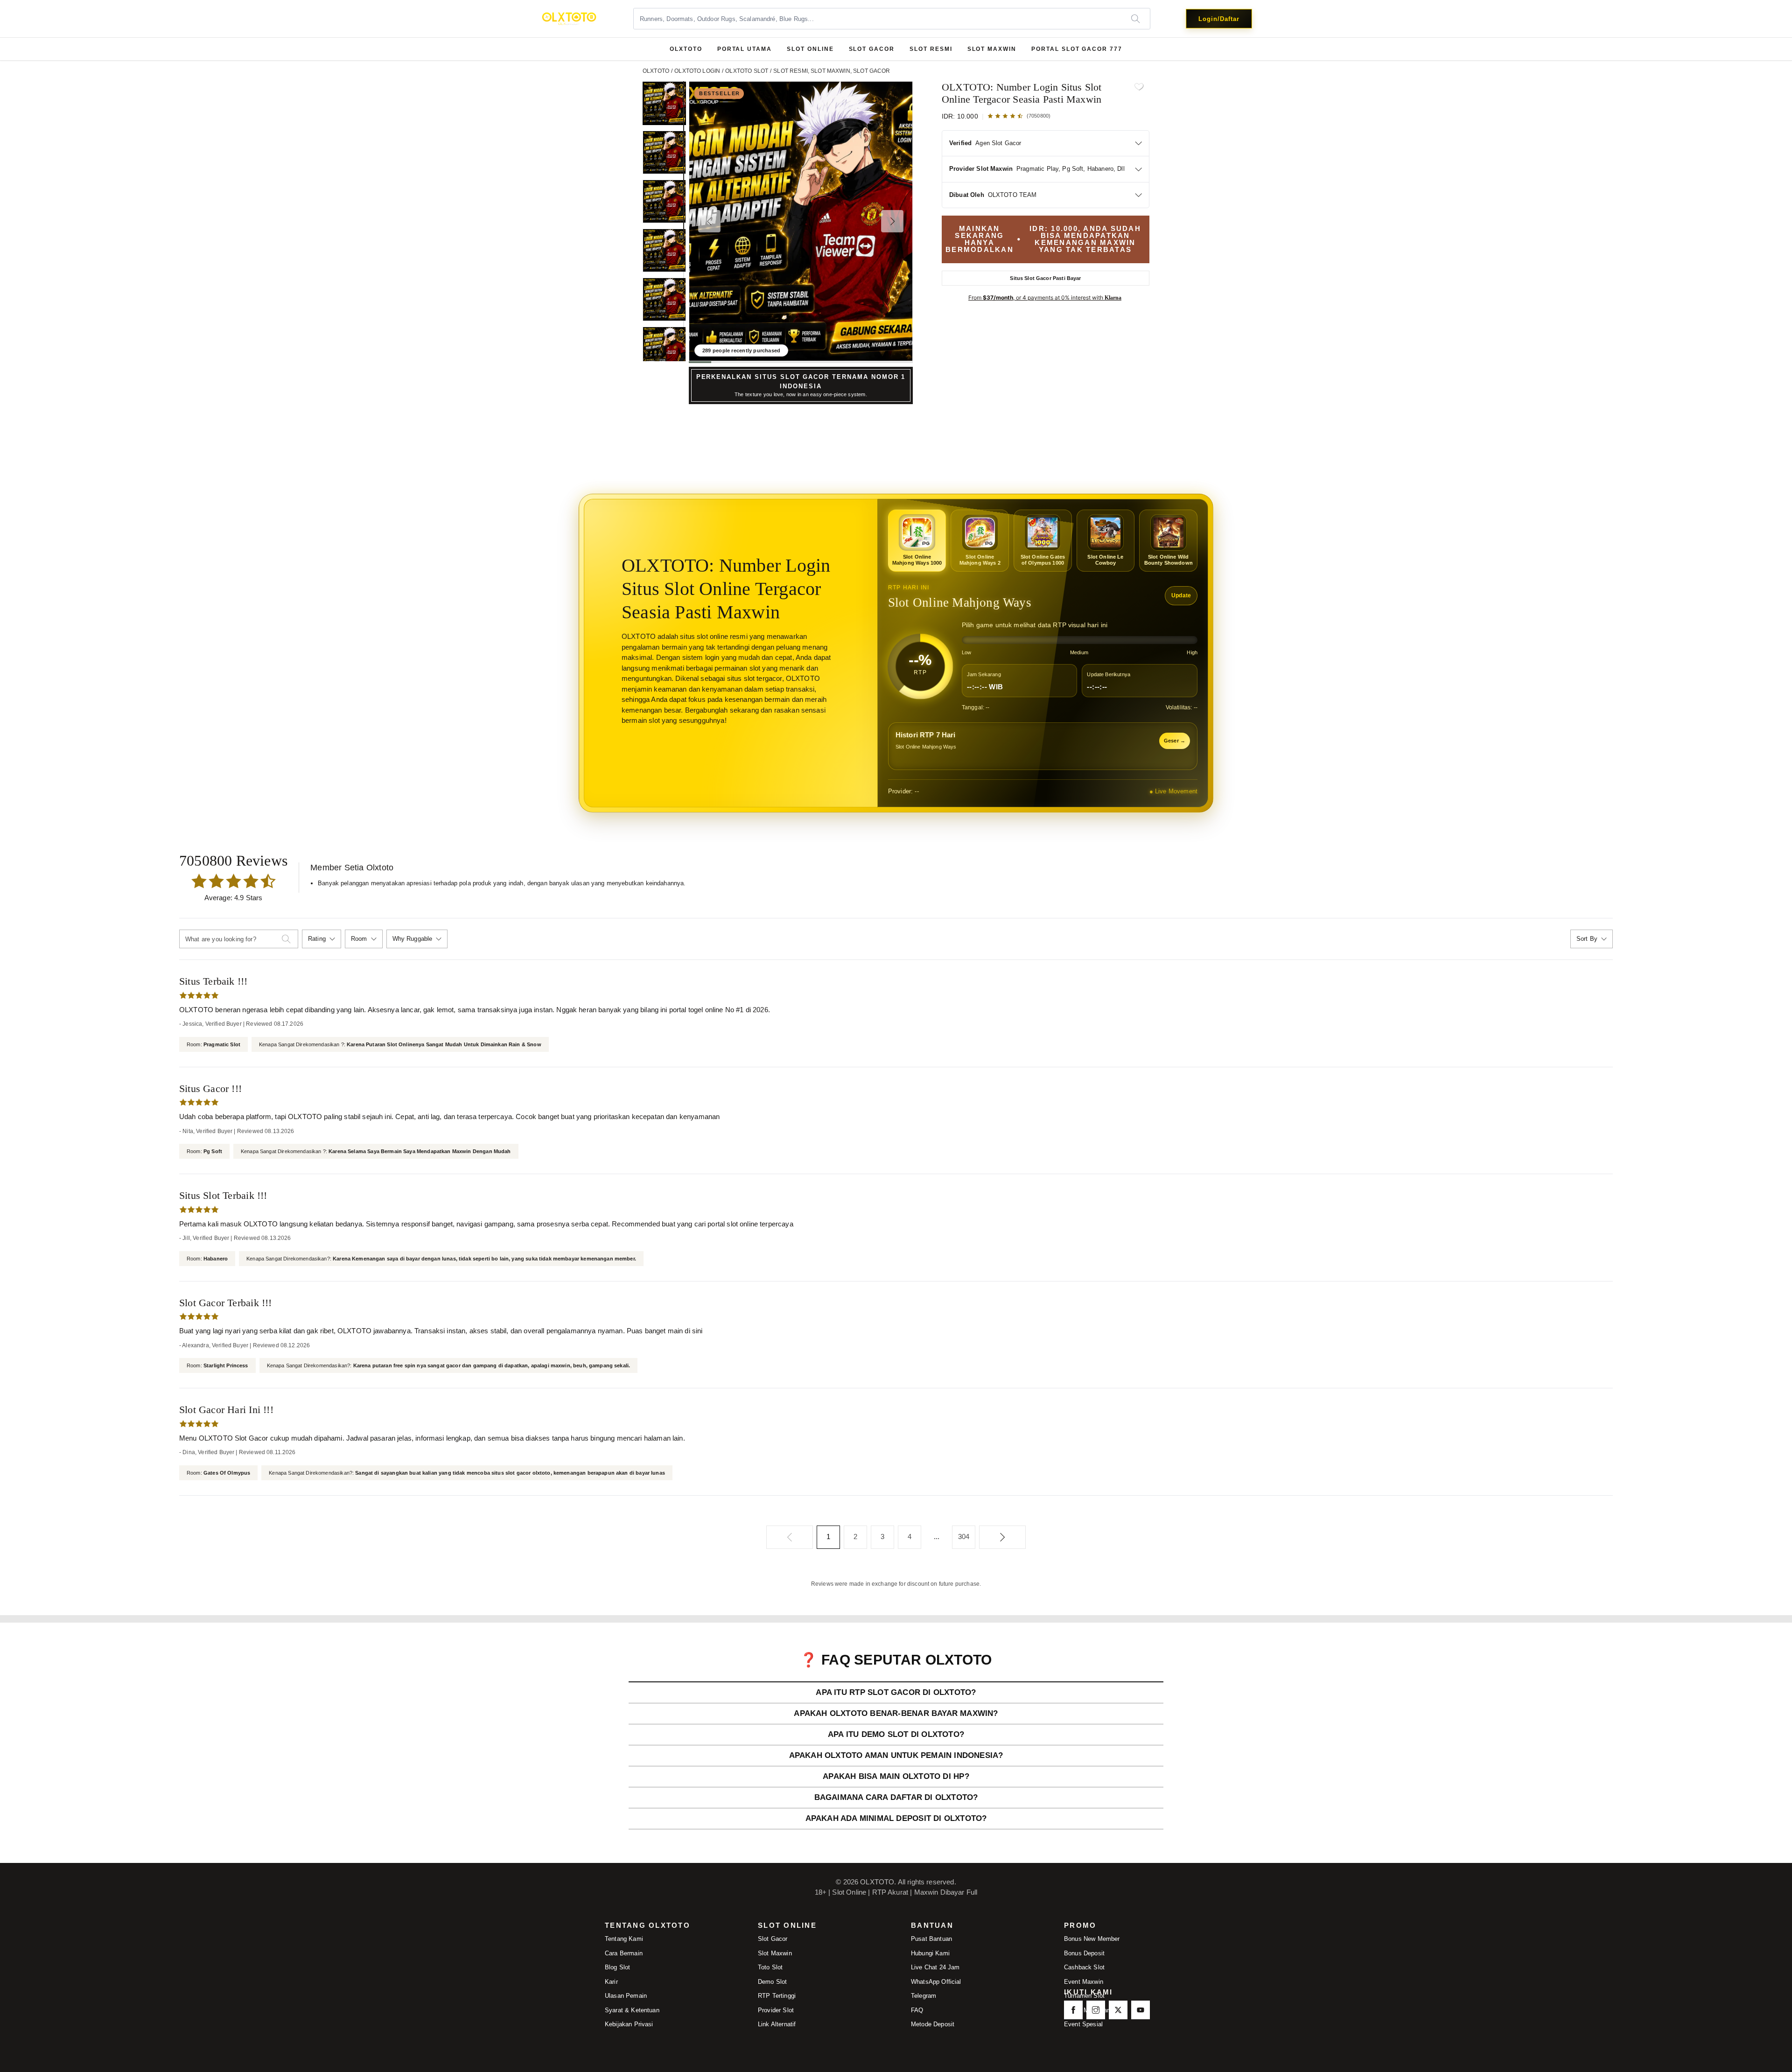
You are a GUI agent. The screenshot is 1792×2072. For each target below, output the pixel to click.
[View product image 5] (664, 299)
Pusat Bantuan (931, 1939)
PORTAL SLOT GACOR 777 (1077, 49)
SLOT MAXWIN (992, 49)
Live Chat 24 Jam (935, 1967)
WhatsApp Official (936, 1982)
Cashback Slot (1084, 1967)
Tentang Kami (624, 1939)
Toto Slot (770, 1967)
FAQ (917, 2010)
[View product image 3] (664, 201)
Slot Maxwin (775, 1953)
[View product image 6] (664, 348)
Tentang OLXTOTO (647, 1926)
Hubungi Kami (930, 1953)
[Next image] (892, 221)
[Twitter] (1118, 2010)
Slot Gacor (773, 1939)
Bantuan (932, 1926)
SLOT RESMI (931, 49)
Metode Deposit (933, 2024)
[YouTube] (1141, 2010)
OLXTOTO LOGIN (697, 71)
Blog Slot (617, 1967)
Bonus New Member (1092, 1939)
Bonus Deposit (1084, 1953)
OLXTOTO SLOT (747, 71)
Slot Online (787, 1926)
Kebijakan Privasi (629, 2024)
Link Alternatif (777, 2024)
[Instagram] (1096, 2010)
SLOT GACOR (872, 49)
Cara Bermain (624, 1953)
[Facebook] (1073, 2010)
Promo (1080, 1926)
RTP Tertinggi (777, 1996)
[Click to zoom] (801, 221)
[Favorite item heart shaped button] (1139, 87)
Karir (611, 1982)
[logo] (569, 19)
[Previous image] (709, 221)
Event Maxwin (1084, 1982)
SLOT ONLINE (810, 49)
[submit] (1140, 19)
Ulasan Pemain (626, 1996)
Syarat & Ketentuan (632, 2010)
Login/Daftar (1219, 19)
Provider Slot (776, 2010)
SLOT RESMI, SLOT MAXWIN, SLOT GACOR (832, 71)
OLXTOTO (686, 49)
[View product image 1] (664, 103)
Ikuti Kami (1088, 1992)
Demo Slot (772, 1982)
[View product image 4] (664, 250)
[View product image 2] (664, 152)
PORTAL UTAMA (745, 49)
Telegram (924, 1996)
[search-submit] (290, 939)
